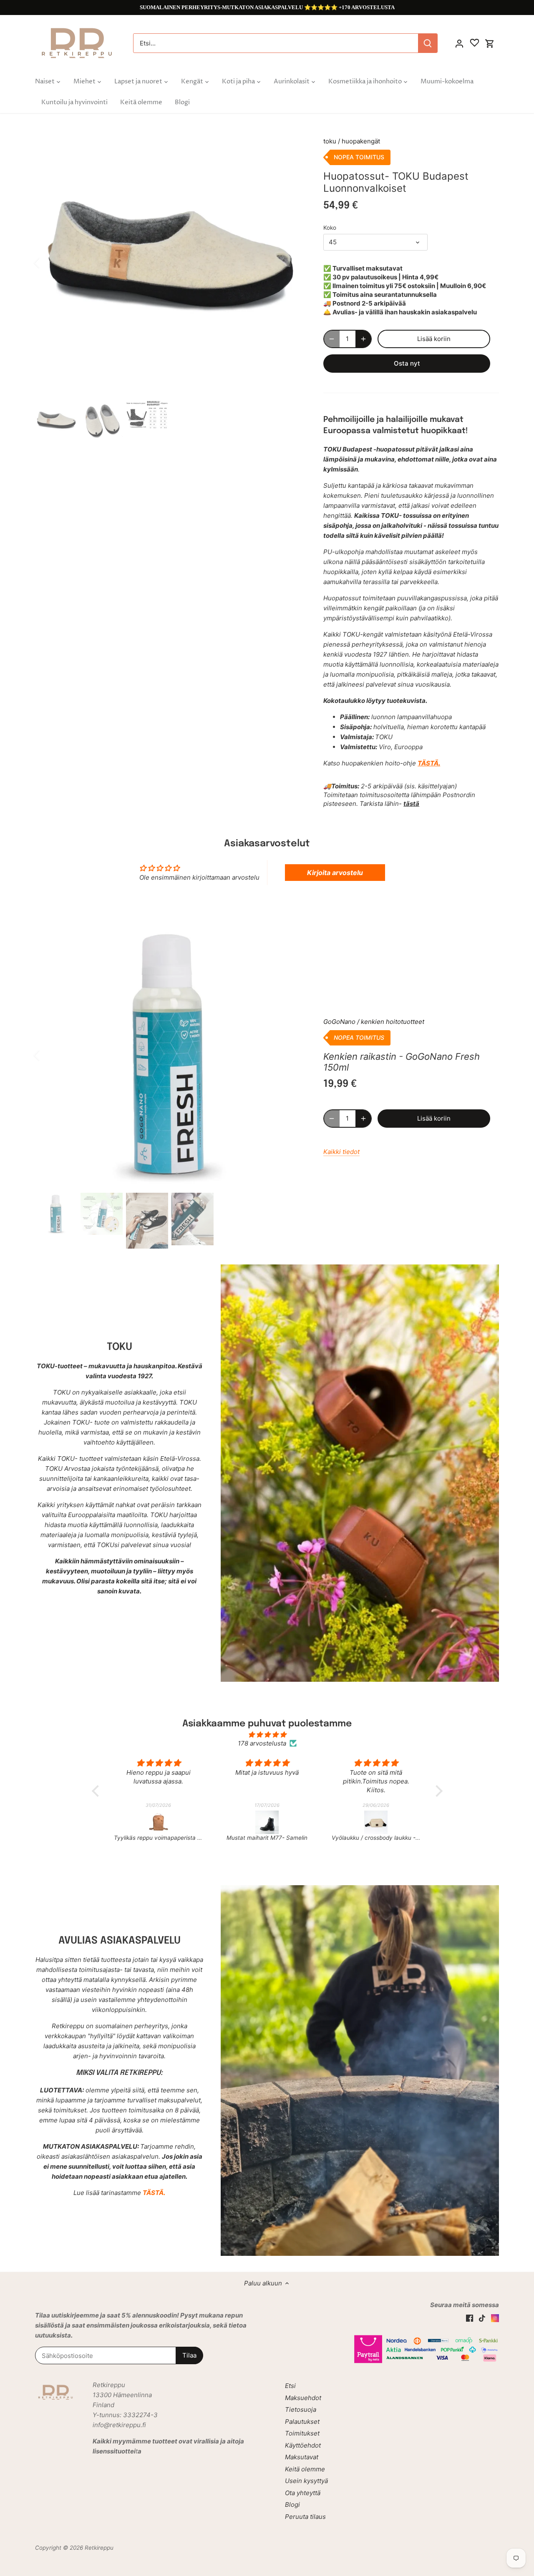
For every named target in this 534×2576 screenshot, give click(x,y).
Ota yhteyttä (303, 2493)
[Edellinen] (48, 263)
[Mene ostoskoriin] (490, 43)
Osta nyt (407, 363)
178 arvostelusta (262, 1743)
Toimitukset (302, 2433)
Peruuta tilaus (305, 2517)
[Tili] (459, 43)
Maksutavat (302, 2457)
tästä (411, 804)
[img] (267, 1734)
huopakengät (361, 141)
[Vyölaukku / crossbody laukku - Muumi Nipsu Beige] (268, 1822)
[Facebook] (470, 2317)
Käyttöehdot (303, 2445)
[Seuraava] (291, 263)
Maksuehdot (303, 2398)
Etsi (290, 2386)
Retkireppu (99, 2548)
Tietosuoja (301, 2409)
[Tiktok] (482, 2317)
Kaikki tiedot (341, 1152)
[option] (169, 263)
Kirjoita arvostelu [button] (335, 873)
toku (330, 141)
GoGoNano (339, 1022)
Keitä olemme (305, 2469)
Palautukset (302, 2422)
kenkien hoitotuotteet (393, 1022)
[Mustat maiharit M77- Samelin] (159, 1822)
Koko (330, 228)
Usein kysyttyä (306, 2481)
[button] (97, 1791)
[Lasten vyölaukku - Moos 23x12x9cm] (376, 1822)
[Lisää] (363, 339)
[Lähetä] (428, 43)
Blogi (292, 2505)
